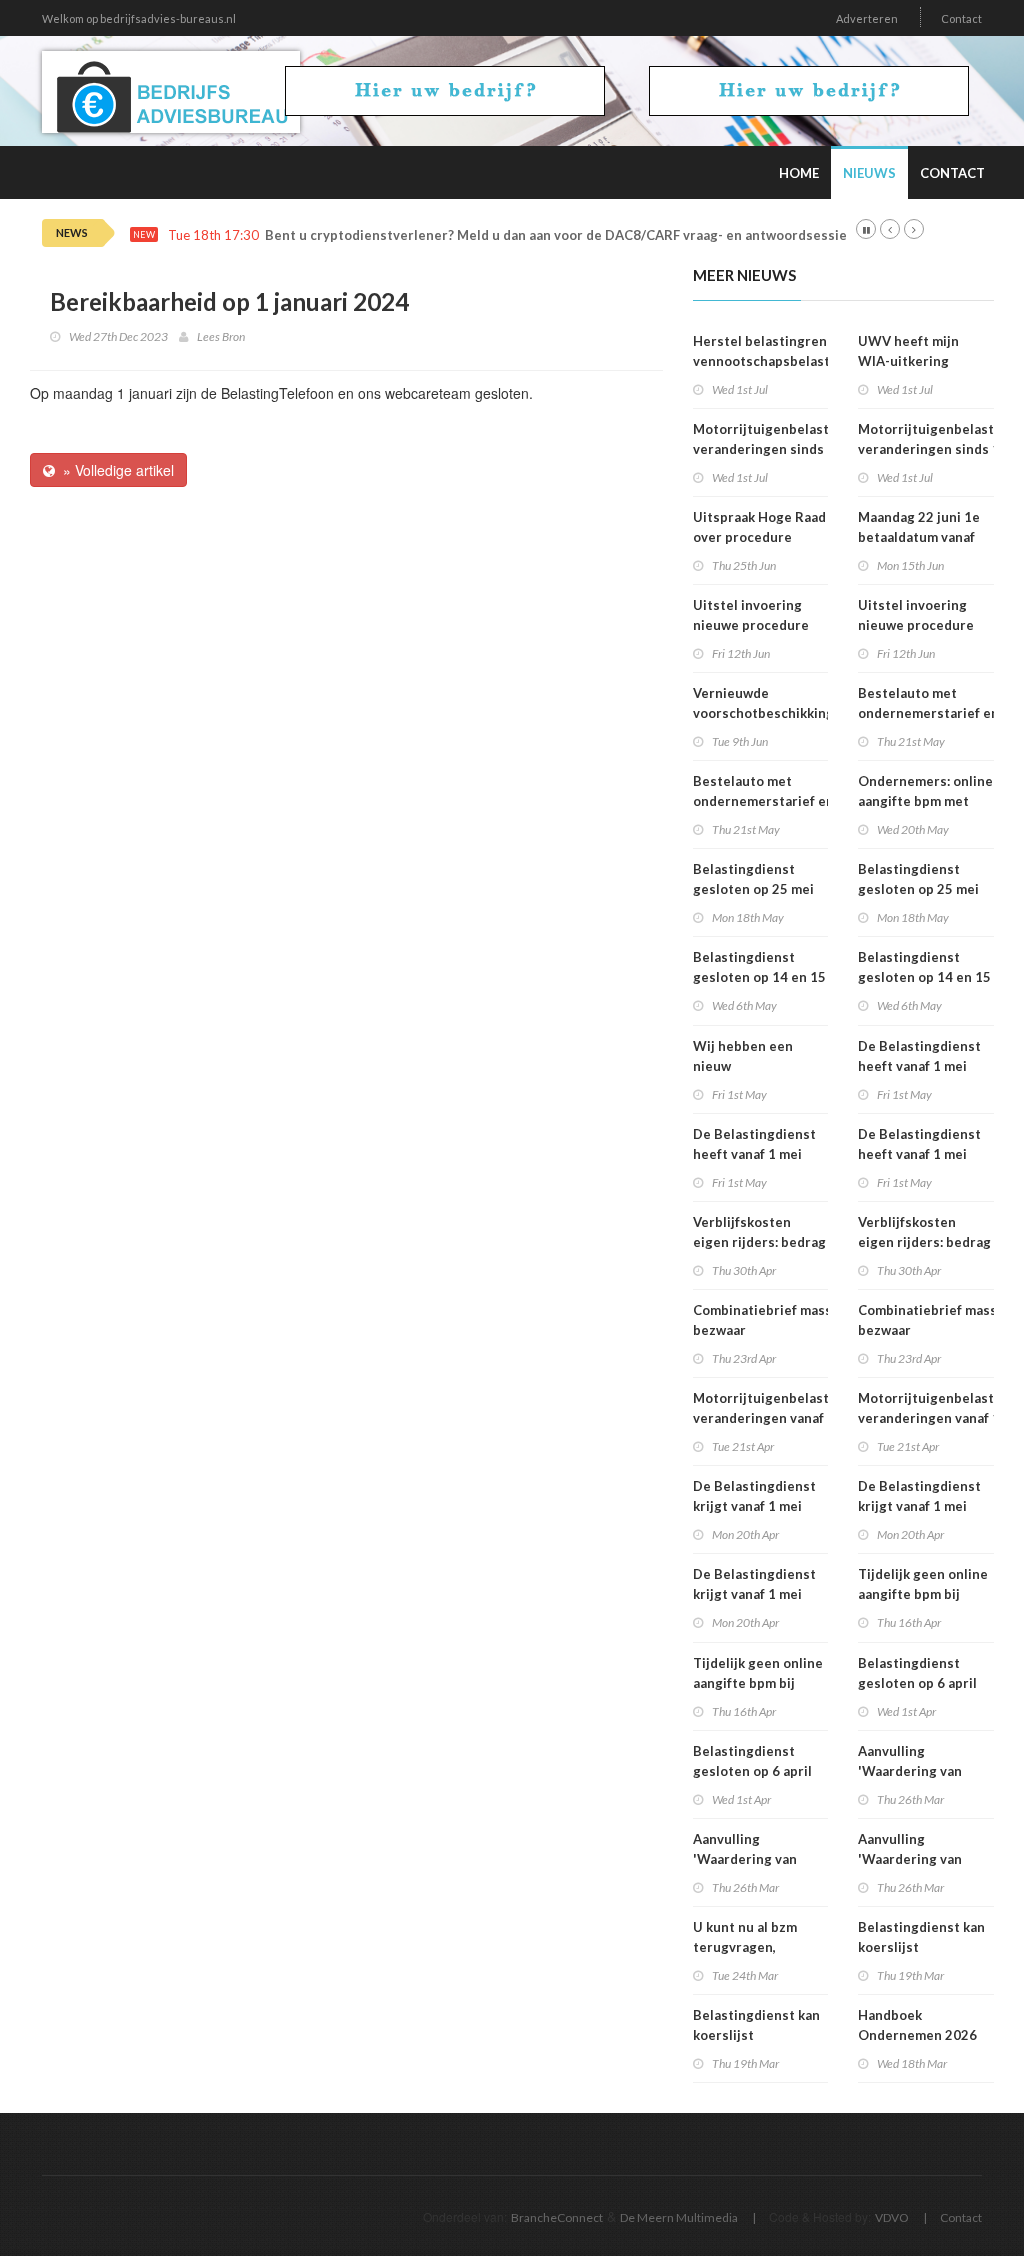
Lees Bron (221, 336)
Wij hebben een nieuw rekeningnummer (747, 1066)
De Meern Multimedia (679, 2217)
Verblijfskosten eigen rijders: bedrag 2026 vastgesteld (759, 1242)
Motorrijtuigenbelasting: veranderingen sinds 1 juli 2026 (772, 449)
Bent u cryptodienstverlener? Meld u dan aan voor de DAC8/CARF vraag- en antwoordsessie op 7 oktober (598, 235)
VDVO (892, 2217)
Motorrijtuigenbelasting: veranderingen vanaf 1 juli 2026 (772, 1418)
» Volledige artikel (114, 470)
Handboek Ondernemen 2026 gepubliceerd (917, 2035)
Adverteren (867, 18)
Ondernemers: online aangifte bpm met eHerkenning (925, 801)
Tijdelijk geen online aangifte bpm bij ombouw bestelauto (758, 1683)
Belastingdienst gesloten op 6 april (752, 1761)
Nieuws (869, 173)
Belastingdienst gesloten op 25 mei (753, 879)
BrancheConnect (557, 2217)
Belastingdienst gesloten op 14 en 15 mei (759, 977)
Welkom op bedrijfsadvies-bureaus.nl (139, 18)
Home (799, 173)
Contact (961, 18)
